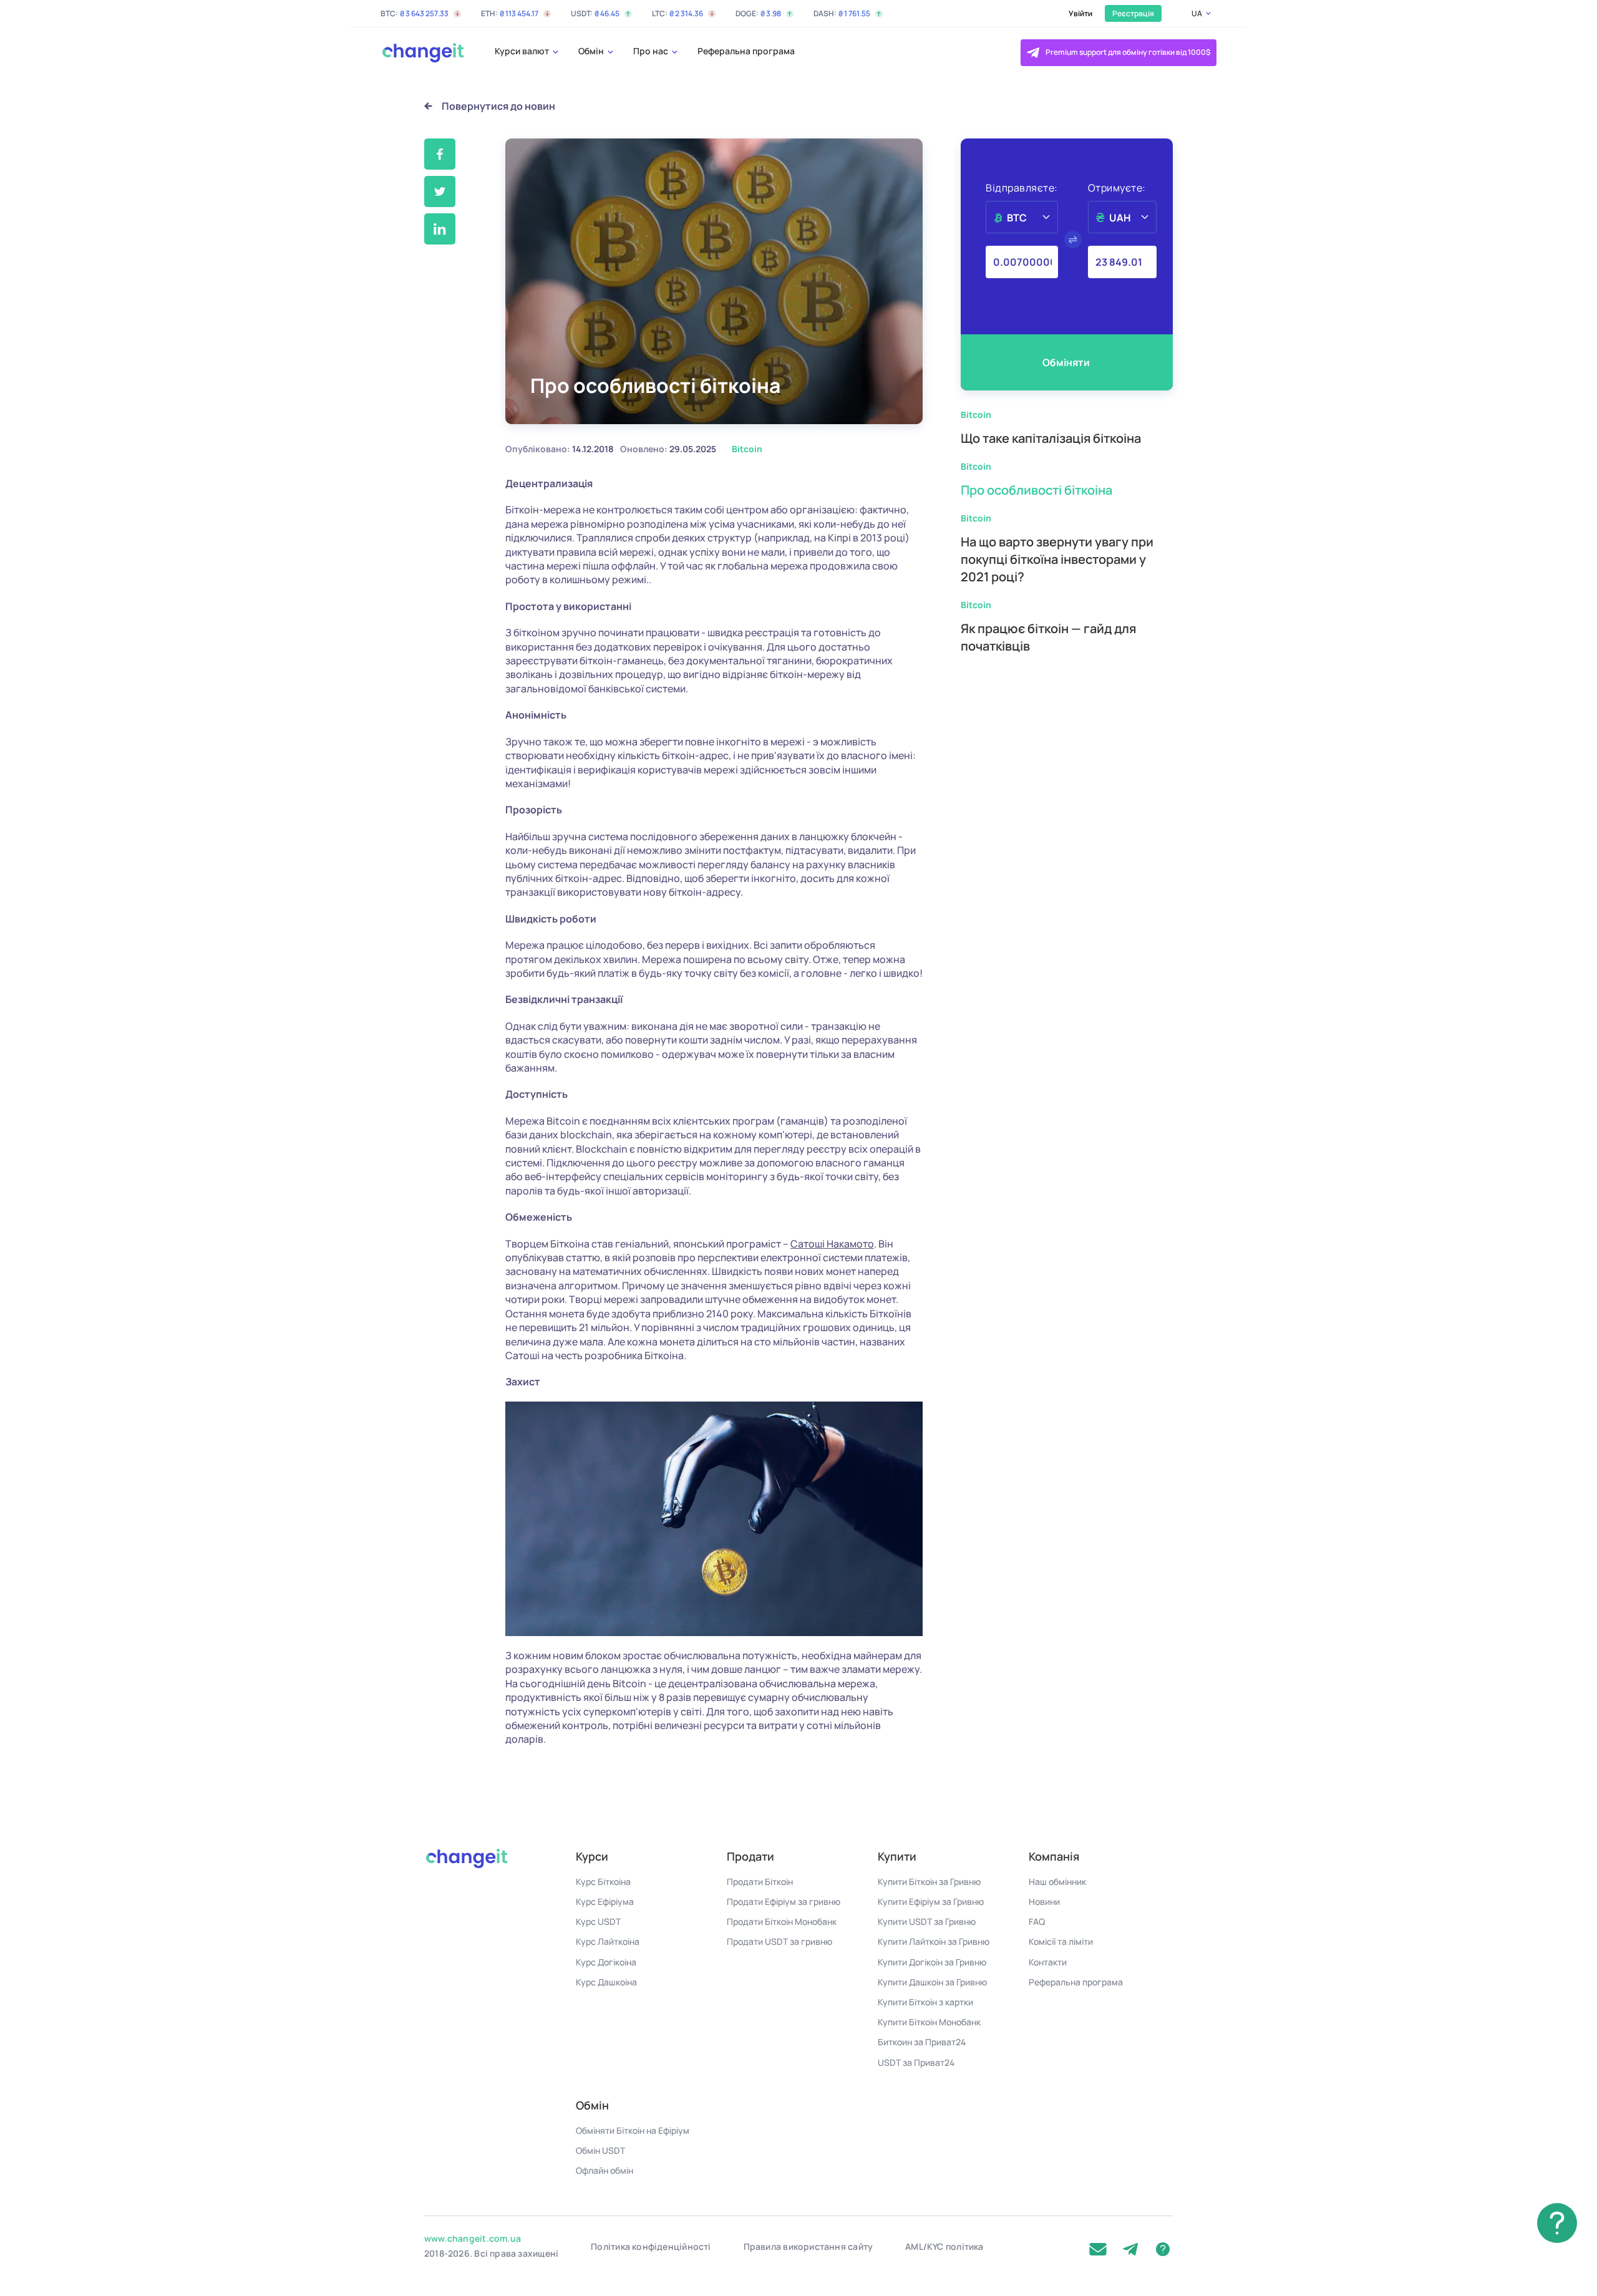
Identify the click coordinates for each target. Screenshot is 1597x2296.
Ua (1197, 13)
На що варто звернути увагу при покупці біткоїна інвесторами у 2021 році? (1057, 559)
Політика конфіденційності (651, 2246)
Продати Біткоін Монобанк (782, 1921)
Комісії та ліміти (1061, 1941)
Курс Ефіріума (605, 1901)
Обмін (592, 51)
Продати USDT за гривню (779, 1941)
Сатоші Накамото (832, 1244)
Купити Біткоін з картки (925, 2002)
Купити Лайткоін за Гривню (934, 1941)
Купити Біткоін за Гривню (929, 1882)
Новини (1044, 1901)
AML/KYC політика (944, 2246)
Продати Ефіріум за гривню (784, 1901)
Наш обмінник (1057, 1882)
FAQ (1037, 1921)
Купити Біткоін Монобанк (929, 2022)
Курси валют (523, 51)
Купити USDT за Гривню (927, 1921)
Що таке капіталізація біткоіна (1051, 438)
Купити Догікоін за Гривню (932, 1962)
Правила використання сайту (808, 2246)
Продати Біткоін (760, 1882)
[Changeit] (422, 53)
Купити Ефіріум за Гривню (931, 1901)
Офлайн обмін (604, 2170)
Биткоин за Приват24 (922, 2042)
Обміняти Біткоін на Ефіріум (633, 2130)
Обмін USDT (600, 2150)
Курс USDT (598, 1921)
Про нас (652, 51)
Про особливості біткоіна (1036, 490)
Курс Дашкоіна (606, 1982)
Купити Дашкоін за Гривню (932, 1982)
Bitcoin (976, 414)
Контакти (1048, 1962)
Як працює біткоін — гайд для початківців (1048, 637)
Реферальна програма (746, 51)
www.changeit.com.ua (473, 2238)
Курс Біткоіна (603, 1882)
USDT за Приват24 (916, 2062)
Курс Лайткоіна (608, 1941)
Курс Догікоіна (606, 1962)
